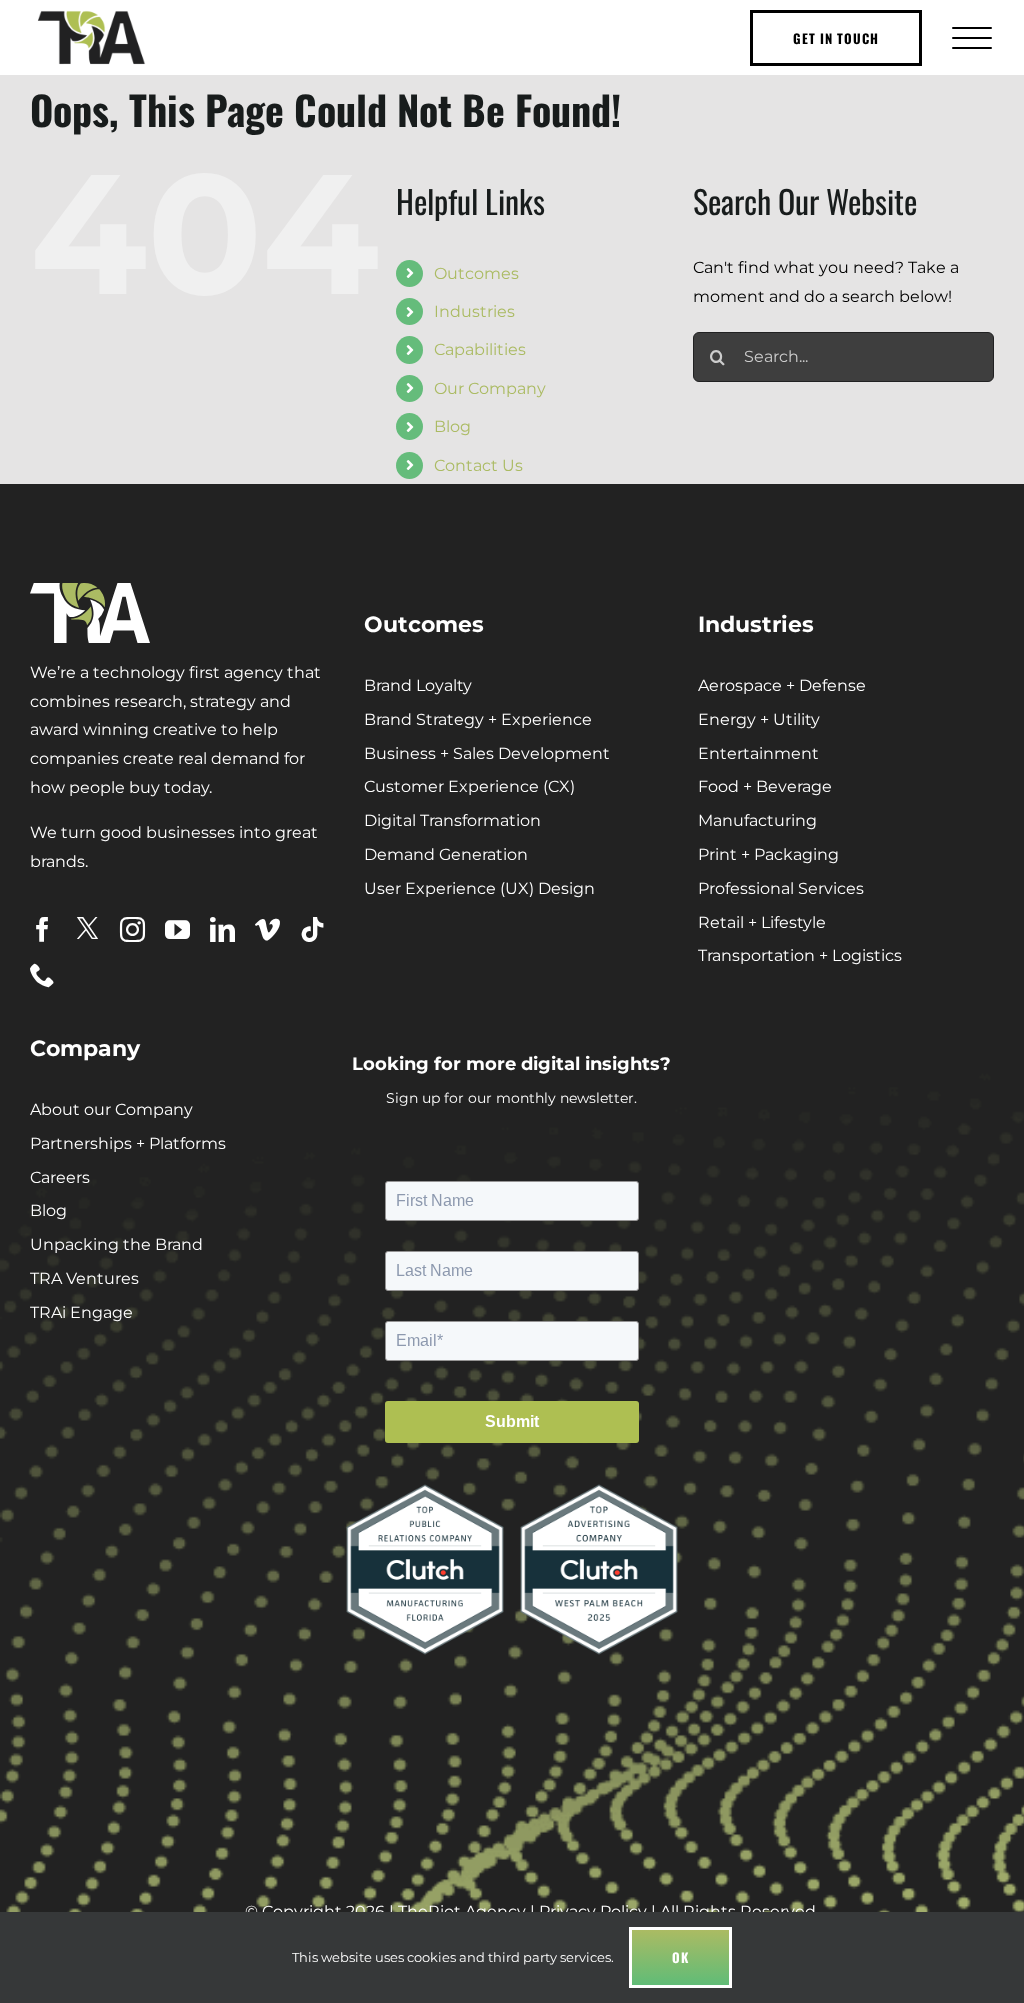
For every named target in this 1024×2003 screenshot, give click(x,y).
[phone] (42, 974)
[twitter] (87, 928)
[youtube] (177, 929)
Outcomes (476, 273)
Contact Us (478, 465)
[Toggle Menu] (969, 37)
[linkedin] (222, 929)
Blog (452, 426)
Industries (474, 311)
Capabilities (480, 349)
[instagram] (132, 929)
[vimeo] (267, 929)
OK (680, 1957)
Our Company (490, 388)
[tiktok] (312, 929)
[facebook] (42, 929)
